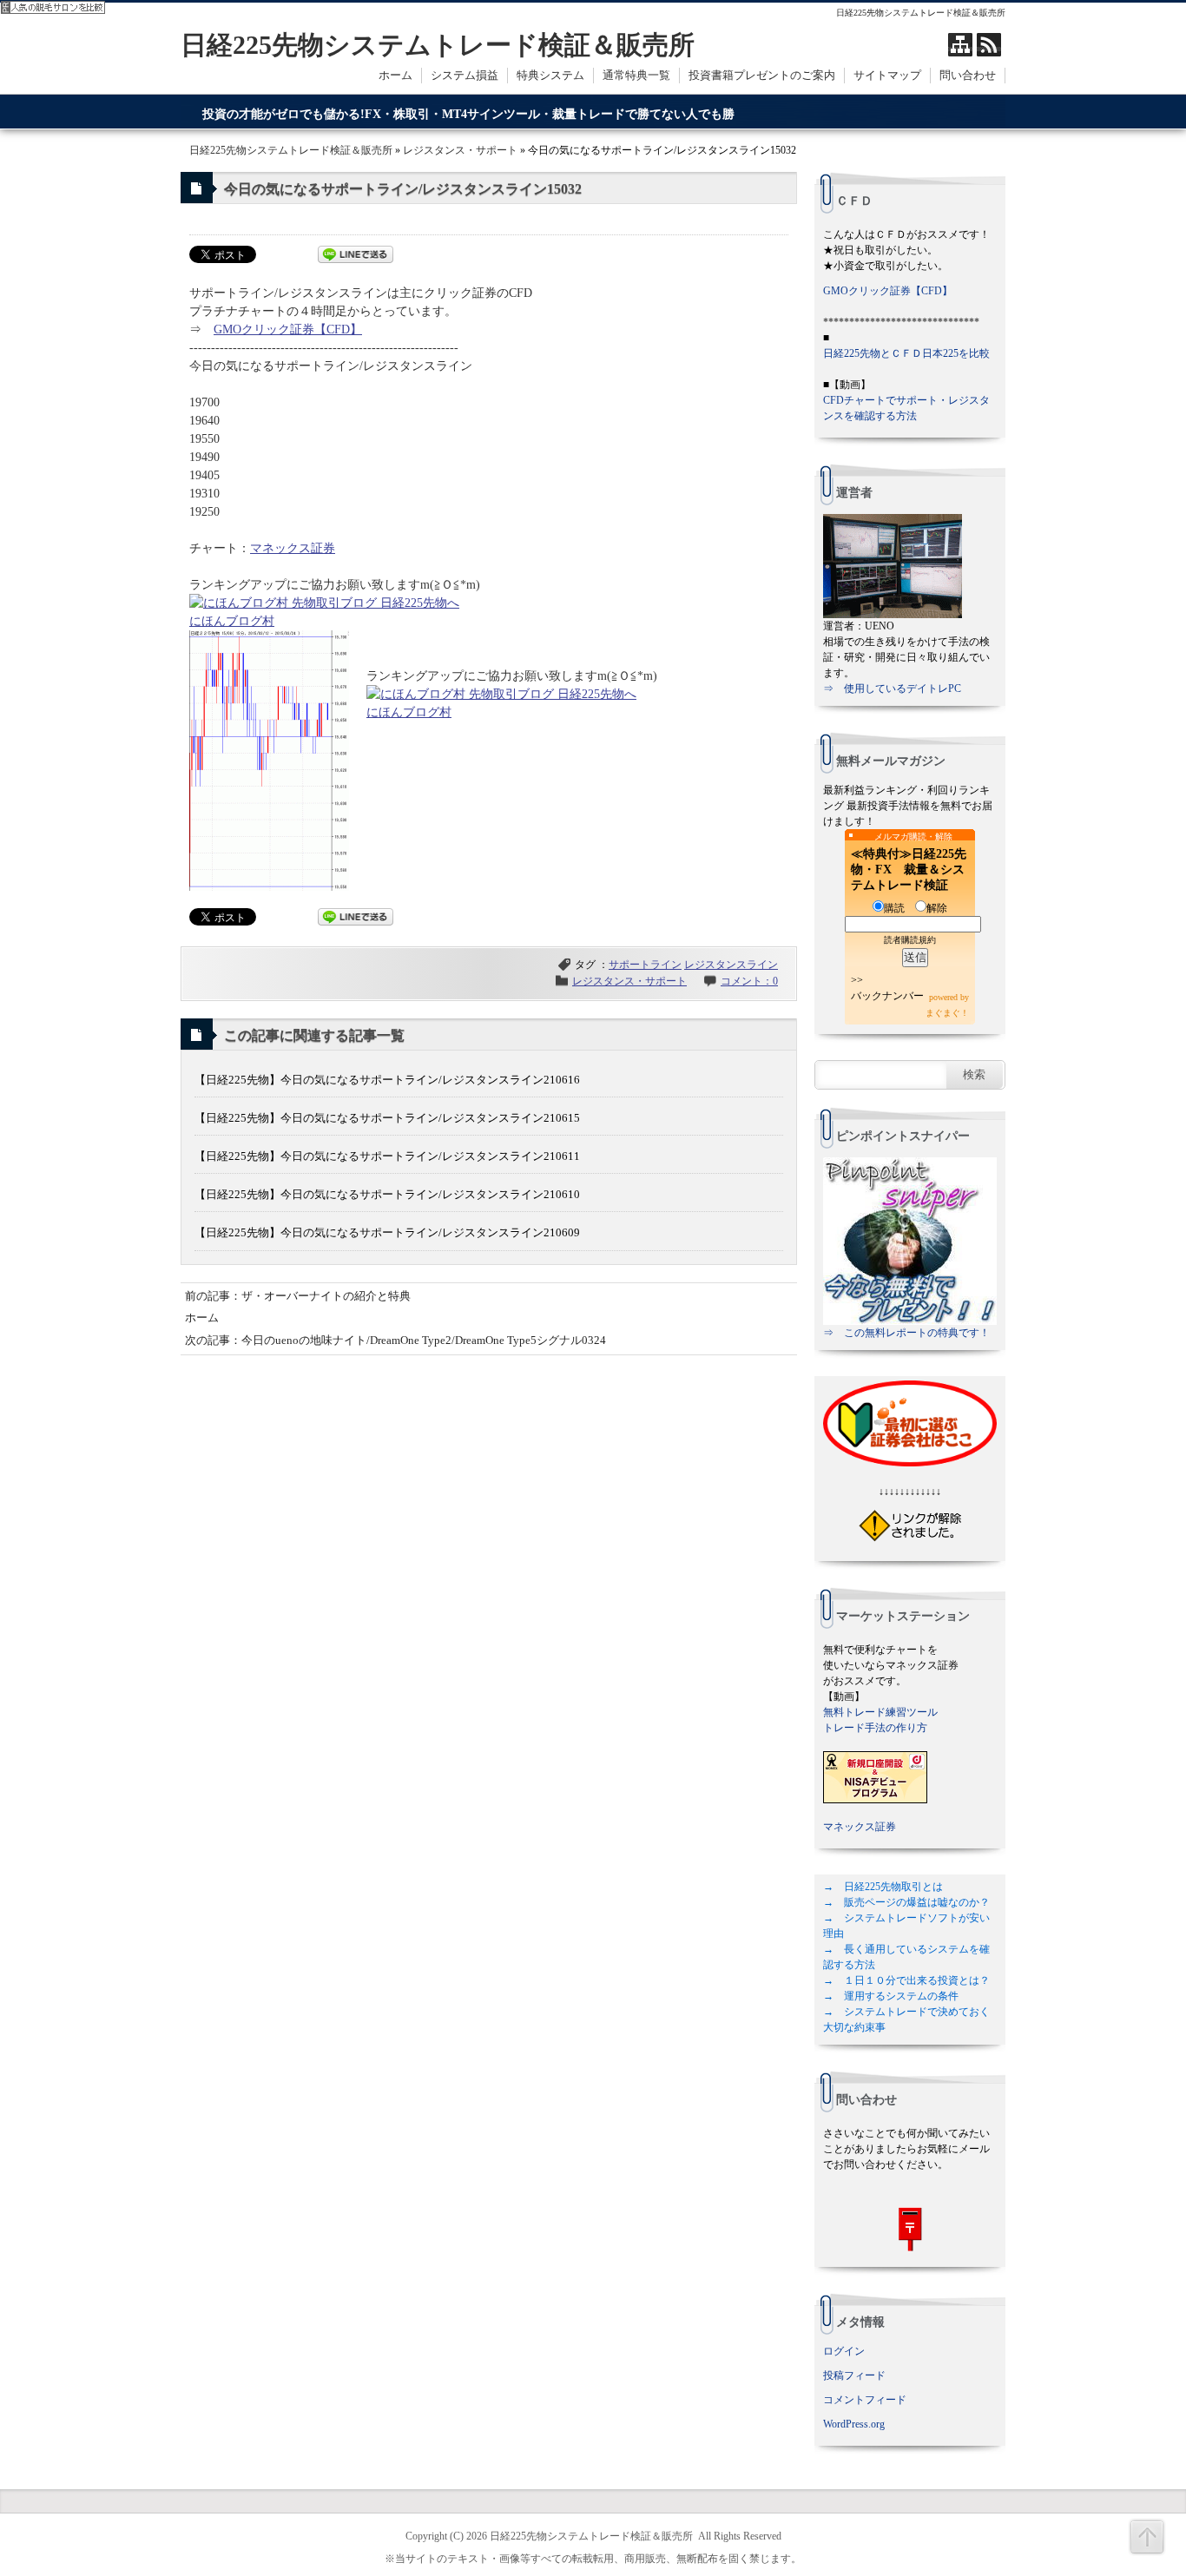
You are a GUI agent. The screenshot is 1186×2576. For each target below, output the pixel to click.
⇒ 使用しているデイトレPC (892, 688)
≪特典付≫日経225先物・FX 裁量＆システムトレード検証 (909, 870)
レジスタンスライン (731, 965)
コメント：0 (749, 981)
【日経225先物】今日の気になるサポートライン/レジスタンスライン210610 (387, 1194)
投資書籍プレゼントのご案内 (762, 75)
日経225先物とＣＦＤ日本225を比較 (906, 353)
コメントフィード (865, 2400)
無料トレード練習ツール (880, 1712)
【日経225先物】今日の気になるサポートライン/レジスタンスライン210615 (387, 1118)
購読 (894, 908)
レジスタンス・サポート (460, 150)
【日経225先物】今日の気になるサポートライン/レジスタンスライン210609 (387, 1232)
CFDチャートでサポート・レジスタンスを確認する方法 (906, 408)
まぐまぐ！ (947, 1013)
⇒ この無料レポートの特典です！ (906, 1333)
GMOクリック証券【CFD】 (288, 329)
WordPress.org (854, 2424)
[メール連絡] (910, 2229)
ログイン (844, 2351)
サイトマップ (887, 75)
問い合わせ (968, 75)
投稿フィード (854, 2375)
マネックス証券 (293, 548)
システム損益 (465, 75)
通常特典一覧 (636, 75)
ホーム (395, 75)
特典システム (550, 75)
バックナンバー (887, 996)
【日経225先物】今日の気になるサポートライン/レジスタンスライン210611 (387, 1156)
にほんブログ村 (232, 621)
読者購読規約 (910, 940)
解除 (937, 908)
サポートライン (645, 965)
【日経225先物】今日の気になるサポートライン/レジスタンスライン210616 (387, 1080)
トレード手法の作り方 (875, 1728)
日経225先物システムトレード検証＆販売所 (438, 45)
